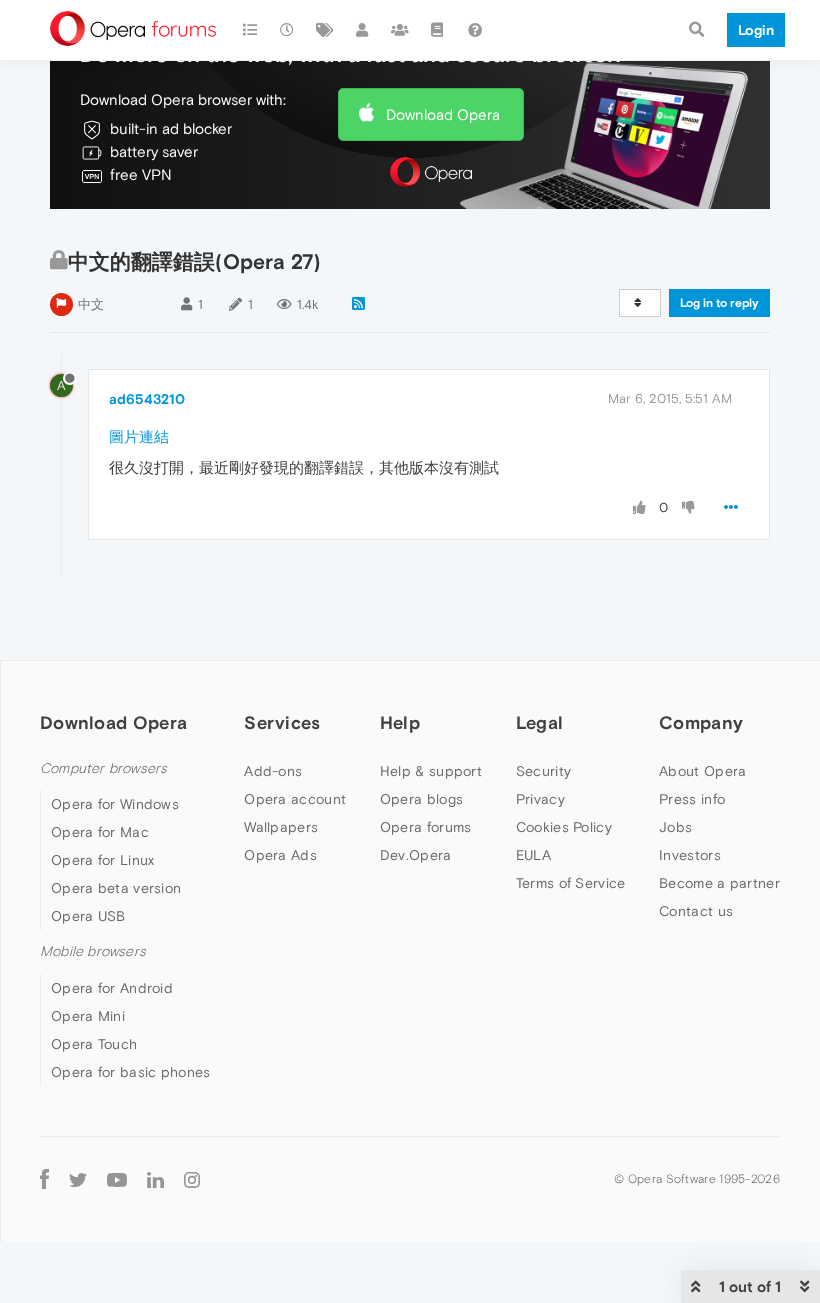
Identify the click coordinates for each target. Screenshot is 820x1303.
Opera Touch (94, 1044)
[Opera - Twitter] (78, 1179)
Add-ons (273, 771)
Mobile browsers (93, 951)
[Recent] (288, 30)
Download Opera (443, 114)
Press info (692, 799)
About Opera (702, 771)
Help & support (431, 771)
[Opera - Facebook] (44, 1179)
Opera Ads (280, 855)
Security (543, 771)
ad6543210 (147, 399)
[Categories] (250, 30)
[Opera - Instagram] (192, 1179)
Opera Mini (88, 1016)
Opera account (295, 799)
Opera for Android (112, 988)
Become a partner (719, 883)
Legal (540, 722)
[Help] (475, 30)
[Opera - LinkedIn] (155, 1179)
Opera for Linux (103, 860)
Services (282, 722)
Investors (690, 855)
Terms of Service (571, 883)
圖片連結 (139, 436)
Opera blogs (421, 799)
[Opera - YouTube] (117, 1179)
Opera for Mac (100, 832)
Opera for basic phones (131, 1072)
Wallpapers (281, 827)
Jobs (675, 827)
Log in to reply (719, 303)
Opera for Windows (115, 804)
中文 (91, 304)
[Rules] (438, 30)
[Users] (363, 30)
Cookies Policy (564, 827)
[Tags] (325, 30)
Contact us (696, 911)
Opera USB (88, 916)
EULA (533, 855)
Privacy (540, 799)
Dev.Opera (416, 855)
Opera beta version (116, 888)
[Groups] (400, 30)
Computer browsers (103, 768)
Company (701, 722)
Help (400, 722)
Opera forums (426, 827)
